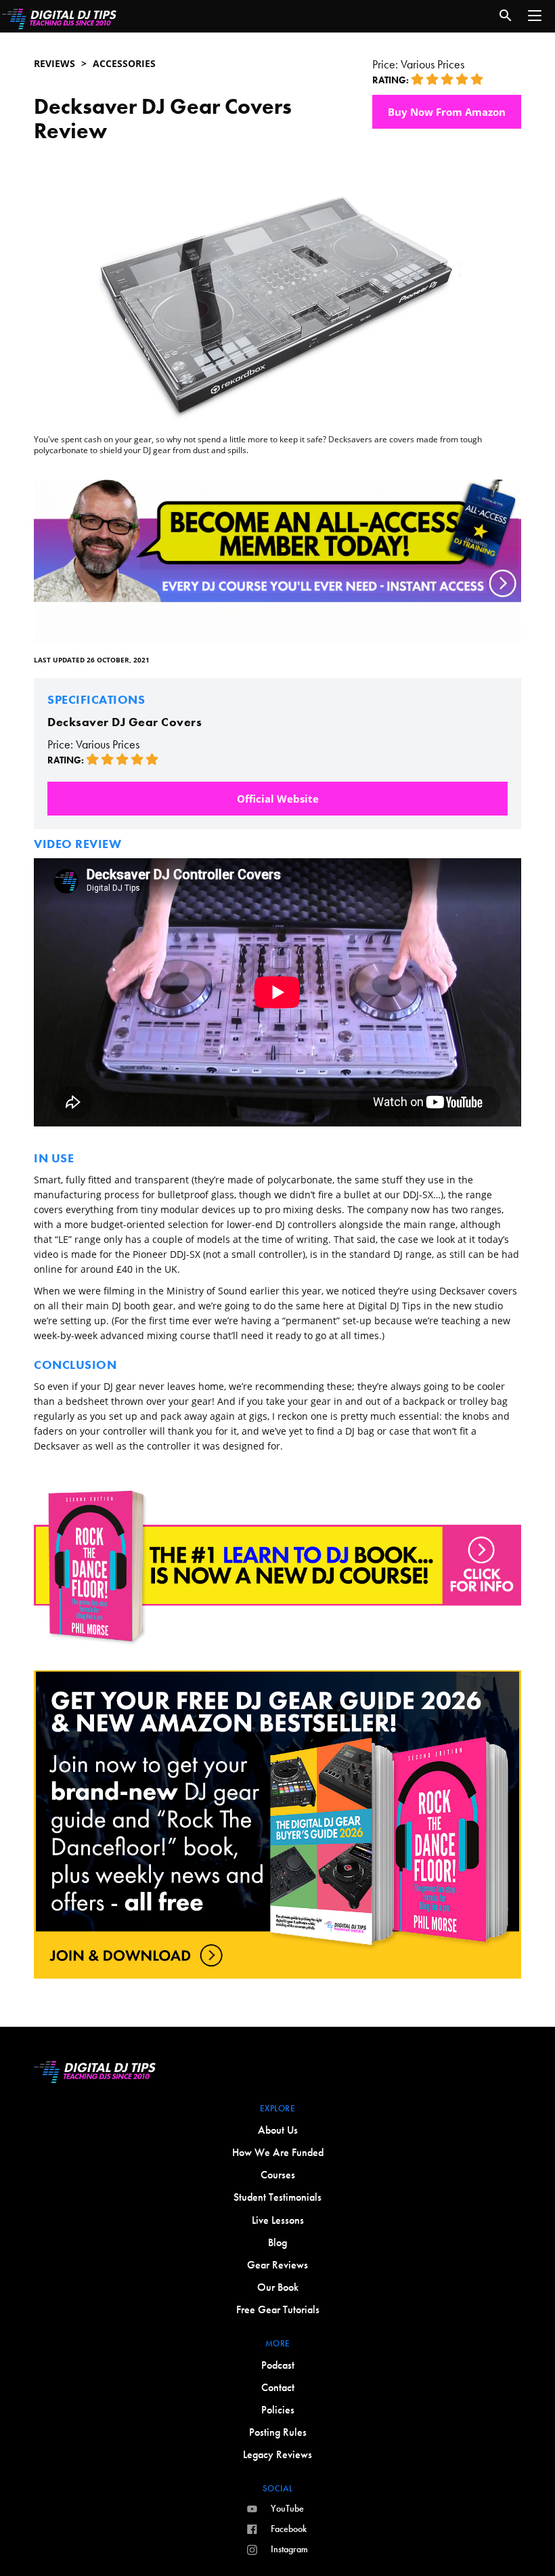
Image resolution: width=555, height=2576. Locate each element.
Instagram (289, 2549)
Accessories (124, 63)
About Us (278, 2130)
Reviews (54, 63)
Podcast (278, 2365)
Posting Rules (278, 2432)
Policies (278, 2410)
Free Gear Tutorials (278, 2309)
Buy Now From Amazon (447, 112)
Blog (277, 2242)
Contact (278, 2387)
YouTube (287, 2508)
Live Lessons (278, 2220)
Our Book (278, 2287)
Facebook (289, 2529)
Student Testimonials (277, 2197)
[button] (535, 16)
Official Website (278, 799)
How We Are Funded (278, 2152)
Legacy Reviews (277, 2454)
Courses (278, 2175)
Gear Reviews (277, 2265)
